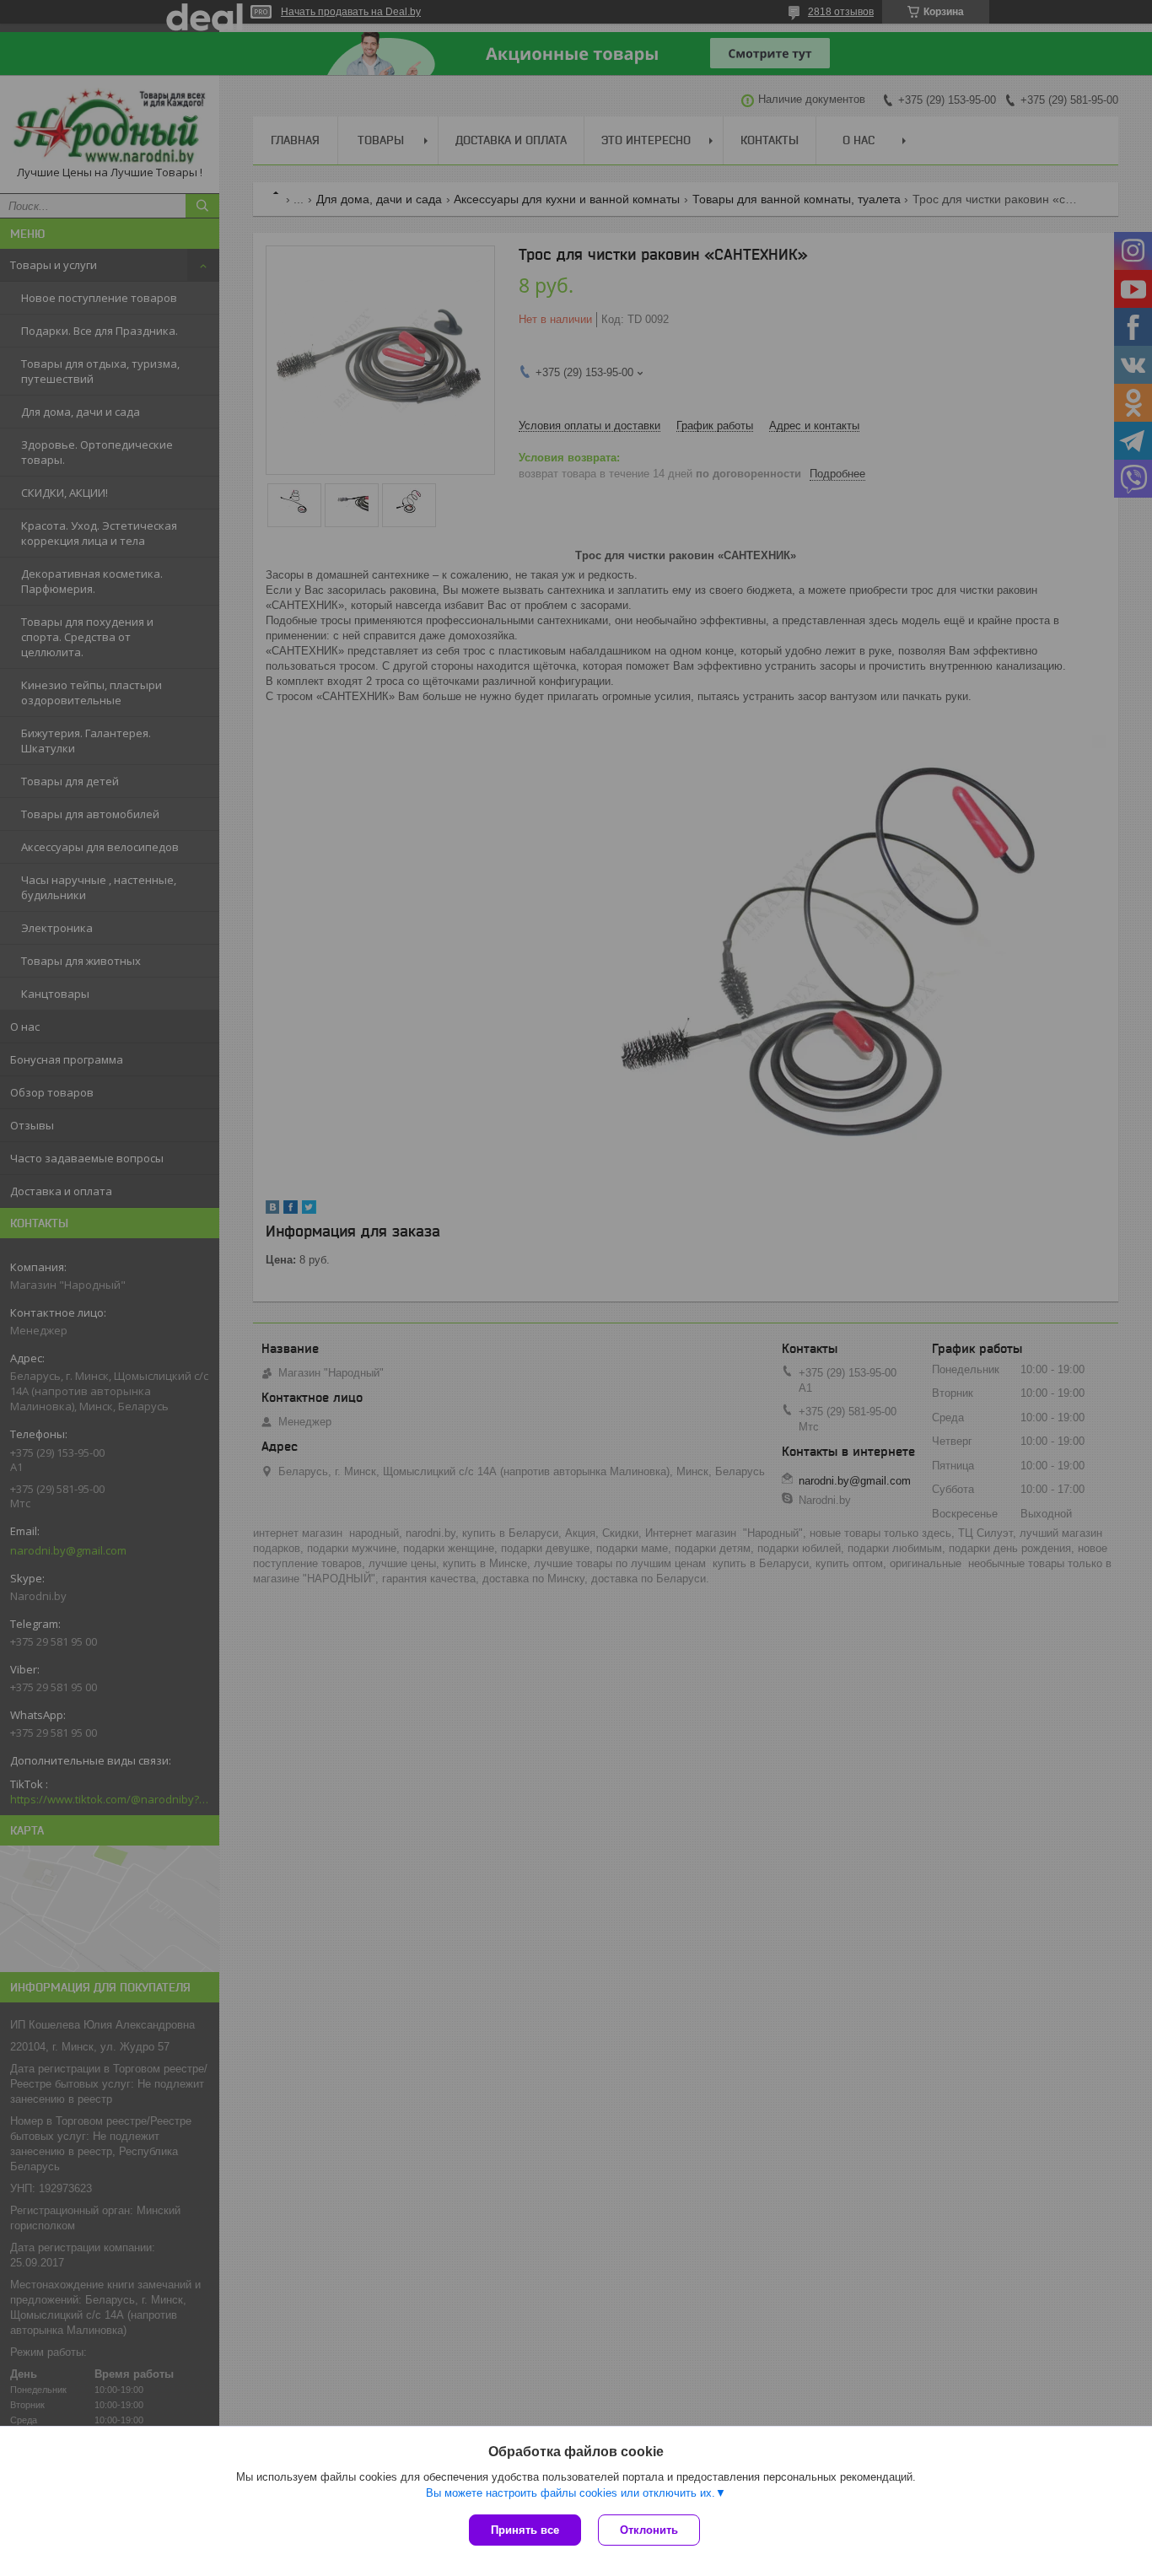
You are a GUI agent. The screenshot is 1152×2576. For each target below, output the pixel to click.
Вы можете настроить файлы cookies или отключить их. (571, 2493)
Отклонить (649, 2530)
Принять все (525, 2530)
